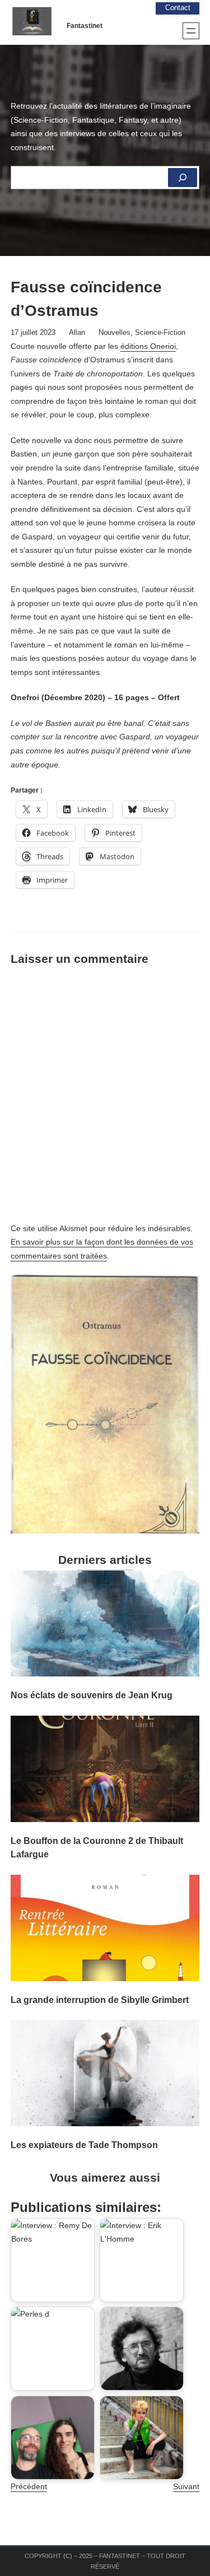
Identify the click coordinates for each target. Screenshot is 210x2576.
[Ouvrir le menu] (191, 31)
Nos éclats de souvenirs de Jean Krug (92, 1695)
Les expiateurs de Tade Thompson (84, 2145)
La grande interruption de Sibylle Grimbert (100, 2000)
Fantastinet (85, 26)
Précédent (29, 2486)
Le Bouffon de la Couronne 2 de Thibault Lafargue (97, 1847)
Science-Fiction (160, 333)
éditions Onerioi (148, 346)
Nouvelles (115, 333)
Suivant (186, 2486)
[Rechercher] (183, 178)
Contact (178, 8)
